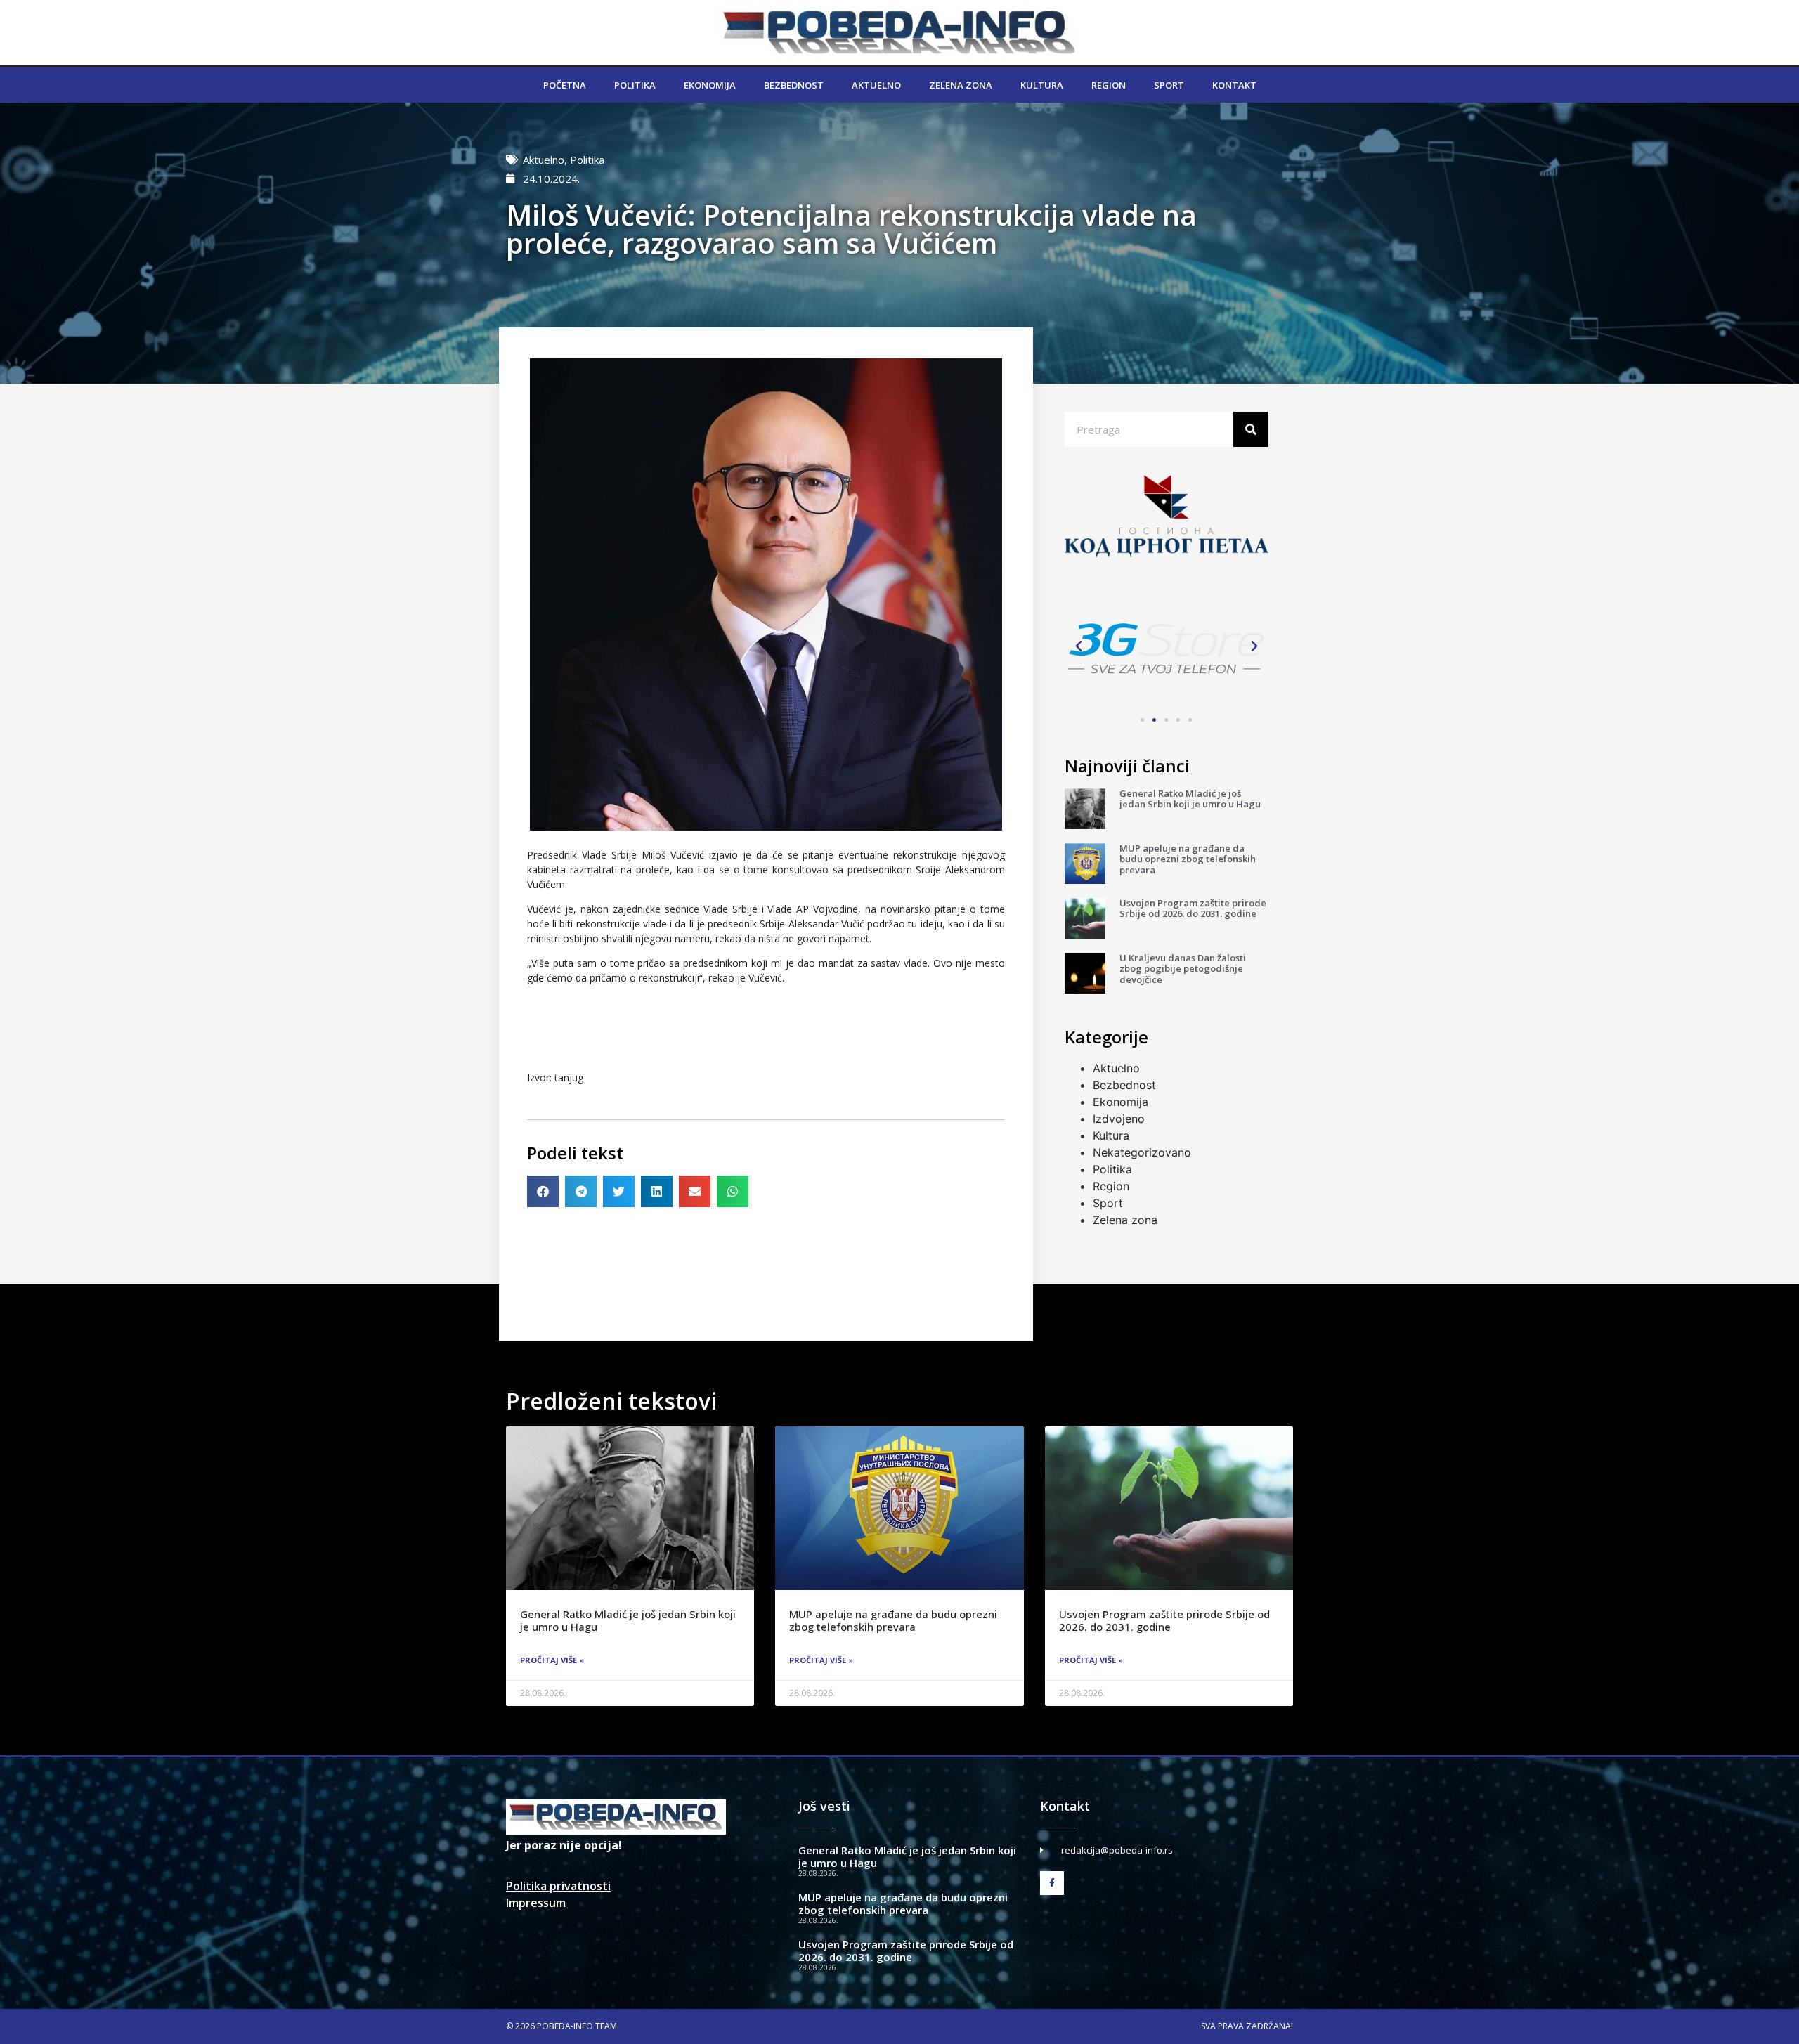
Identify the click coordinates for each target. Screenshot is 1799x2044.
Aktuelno (876, 85)
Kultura (1042, 85)
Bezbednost (794, 85)
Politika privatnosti (558, 1886)
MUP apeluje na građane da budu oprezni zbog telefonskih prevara (1188, 859)
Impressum (536, 1903)
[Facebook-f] (1052, 1883)
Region (1109, 85)
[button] (543, 1191)
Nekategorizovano (1142, 1152)
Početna (565, 85)
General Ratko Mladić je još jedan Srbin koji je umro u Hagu (1190, 799)
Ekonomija (710, 85)
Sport (1169, 85)
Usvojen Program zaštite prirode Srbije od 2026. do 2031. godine (1193, 909)
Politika (635, 85)
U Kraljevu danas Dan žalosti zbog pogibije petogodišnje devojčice (1183, 969)
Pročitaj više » (552, 1660)
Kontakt (1234, 85)
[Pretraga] (1251, 429)
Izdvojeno (1119, 1119)
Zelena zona (961, 85)
